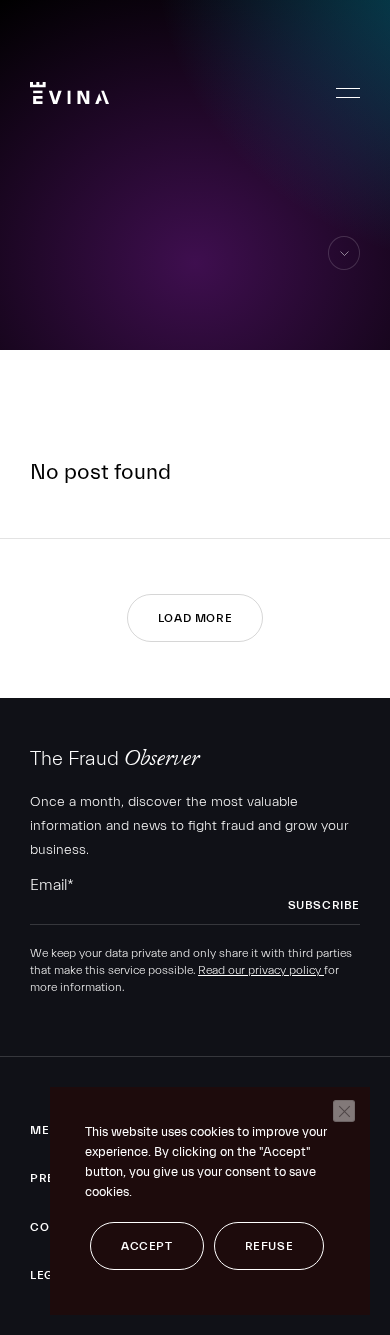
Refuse (269, 1246)
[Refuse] (344, 1111)
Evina (69, 93)
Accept (147, 1246)
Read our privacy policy (261, 970)
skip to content (344, 269)
